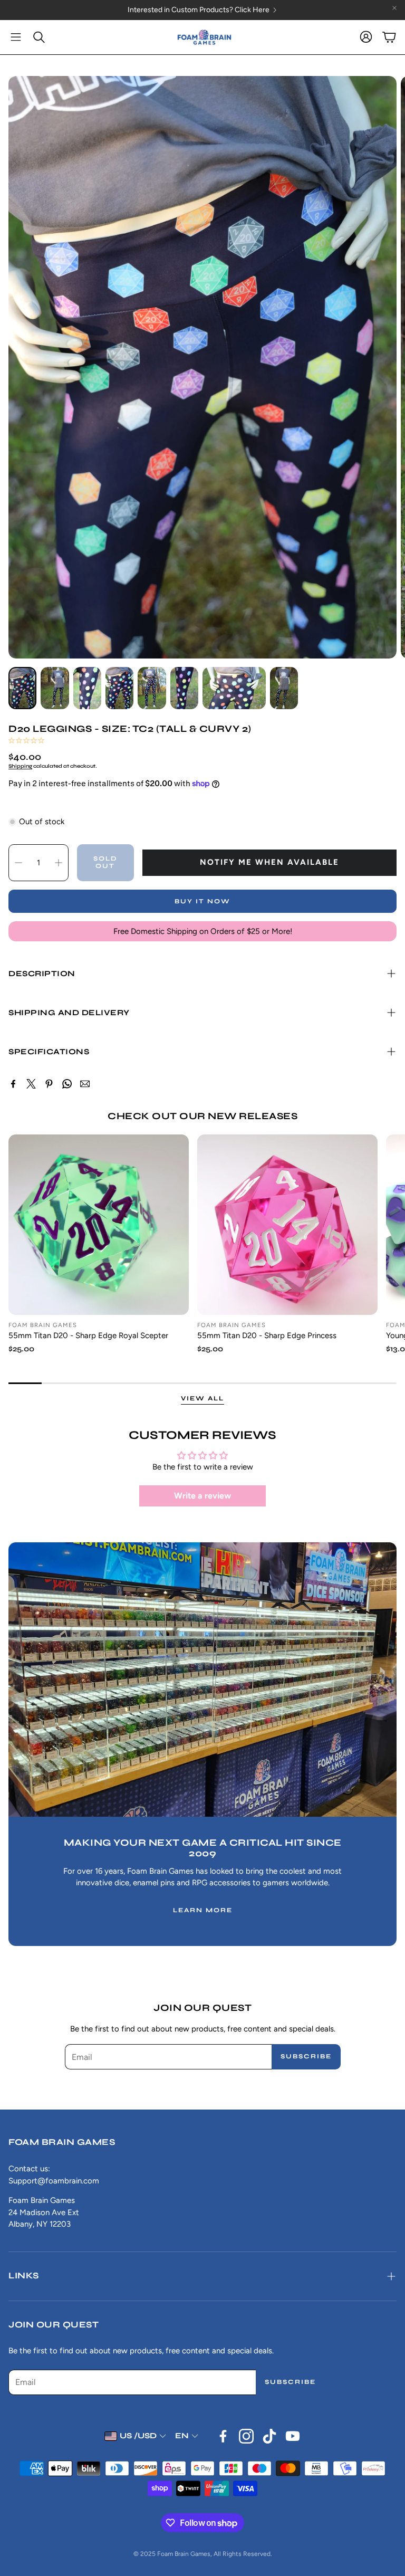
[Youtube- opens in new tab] (293, 2436)
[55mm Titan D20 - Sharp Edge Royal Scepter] (99, 1225)
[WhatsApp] (67, 1084)
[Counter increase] (59, 863)
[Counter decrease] (18, 863)
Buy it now (202, 901)
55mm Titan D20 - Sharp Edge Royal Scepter (88, 1335)
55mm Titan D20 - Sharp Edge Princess (267, 1335)
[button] (16, 37)
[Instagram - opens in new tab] (246, 2436)
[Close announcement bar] (394, 8)
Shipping (20, 766)
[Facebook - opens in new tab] (223, 2436)
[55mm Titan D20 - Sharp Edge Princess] (287, 1225)
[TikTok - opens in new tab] (269, 2436)
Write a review (202, 1496)
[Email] (85, 1084)
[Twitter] (31, 1084)
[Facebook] (13, 1084)
